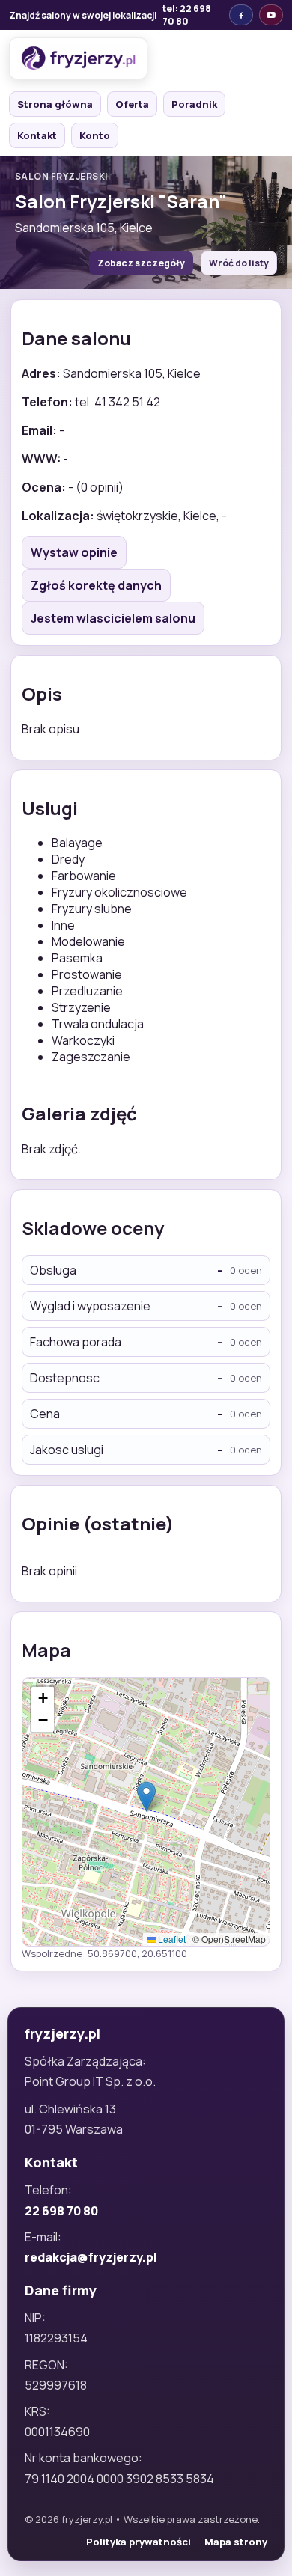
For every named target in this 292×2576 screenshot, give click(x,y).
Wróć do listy (239, 263)
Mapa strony (236, 2542)
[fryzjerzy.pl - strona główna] (78, 58)
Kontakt (37, 135)
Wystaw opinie (74, 552)
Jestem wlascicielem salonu (113, 618)
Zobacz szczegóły (141, 263)
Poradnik (194, 104)
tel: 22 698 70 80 (187, 15)
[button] (146, 1797)
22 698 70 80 (61, 2211)
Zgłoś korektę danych (96, 585)
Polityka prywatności (139, 2542)
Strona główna (55, 104)
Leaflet (171, 1939)
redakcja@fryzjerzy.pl (91, 2257)
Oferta (132, 104)
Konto (95, 135)
